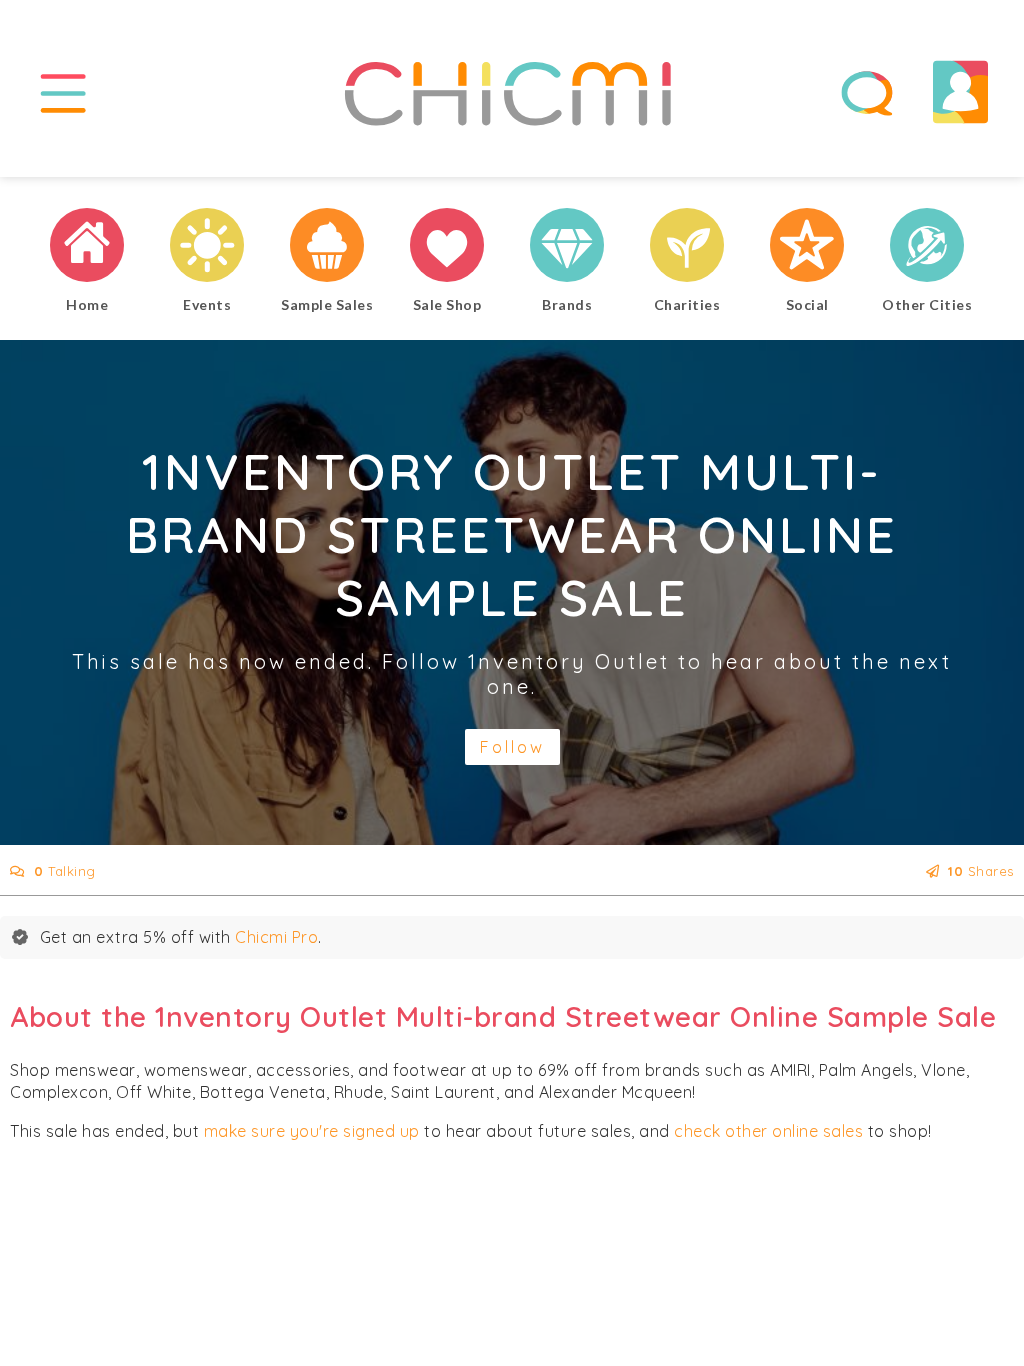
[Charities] (687, 247)
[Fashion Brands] (567, 247)
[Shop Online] (447, 247)
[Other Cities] (927, 247)
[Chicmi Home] (87, 247)
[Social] (807, 247)
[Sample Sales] (327, 247)
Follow (512, 747)
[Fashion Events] (207, 247)
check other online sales (768, 1131)
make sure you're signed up (312, 1131)
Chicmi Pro (276, 937)
